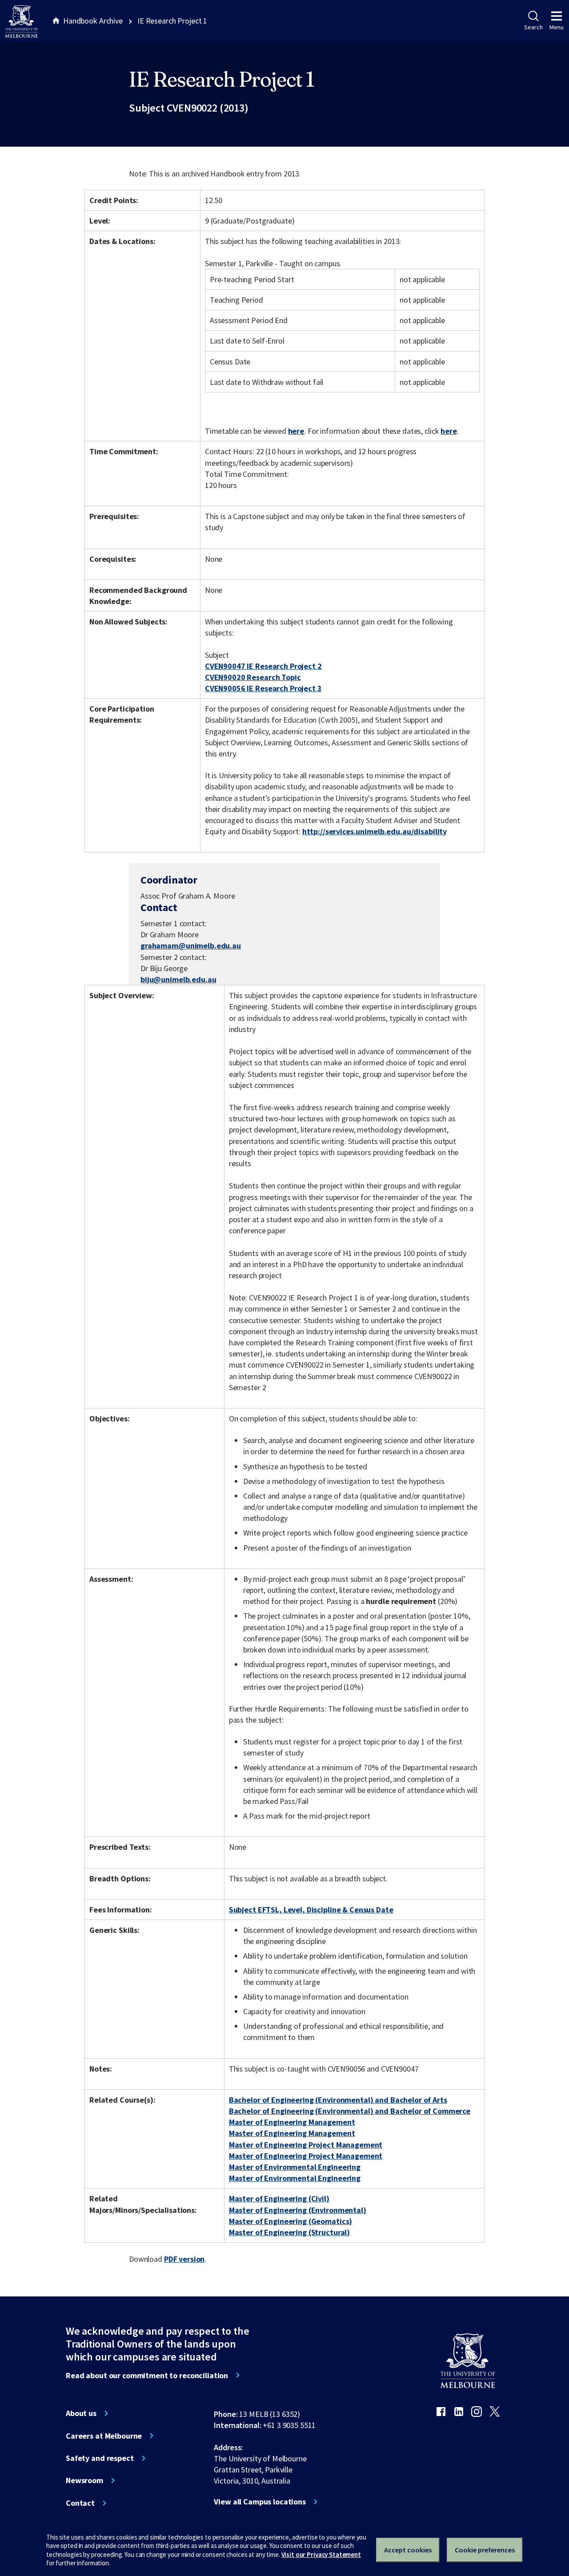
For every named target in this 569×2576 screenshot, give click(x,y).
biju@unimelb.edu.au (178, 980)
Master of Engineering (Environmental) (298, 2210)
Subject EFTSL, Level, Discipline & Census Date (311, 1910)
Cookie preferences (485, 2550)
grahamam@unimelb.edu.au (191, 946)
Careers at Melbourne (104, 2436)
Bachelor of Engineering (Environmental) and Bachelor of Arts (338, 2100)
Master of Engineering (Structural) (289, 2232)
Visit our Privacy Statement (321, 2554)
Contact (80, 2503)
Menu (557, 27)
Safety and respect (100, 2458)
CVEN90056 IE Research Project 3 (263, 688)
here (296, 431)
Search (533, 27)
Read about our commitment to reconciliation (147, 2376)
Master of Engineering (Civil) (279, 2198)
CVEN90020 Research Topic (253, 677)
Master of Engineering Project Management (306, 2145)
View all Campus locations (260, 2502)
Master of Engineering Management (292, 2122)
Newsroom (84, 2480)
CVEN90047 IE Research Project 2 (263, 666)
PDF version (184, 2259)
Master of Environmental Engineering (295, 2167)
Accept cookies (408, 2550)
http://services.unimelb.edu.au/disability (375, 831)
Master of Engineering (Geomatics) (291, 2221)
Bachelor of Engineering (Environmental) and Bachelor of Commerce (350, 2111)
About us (81, 2413)
